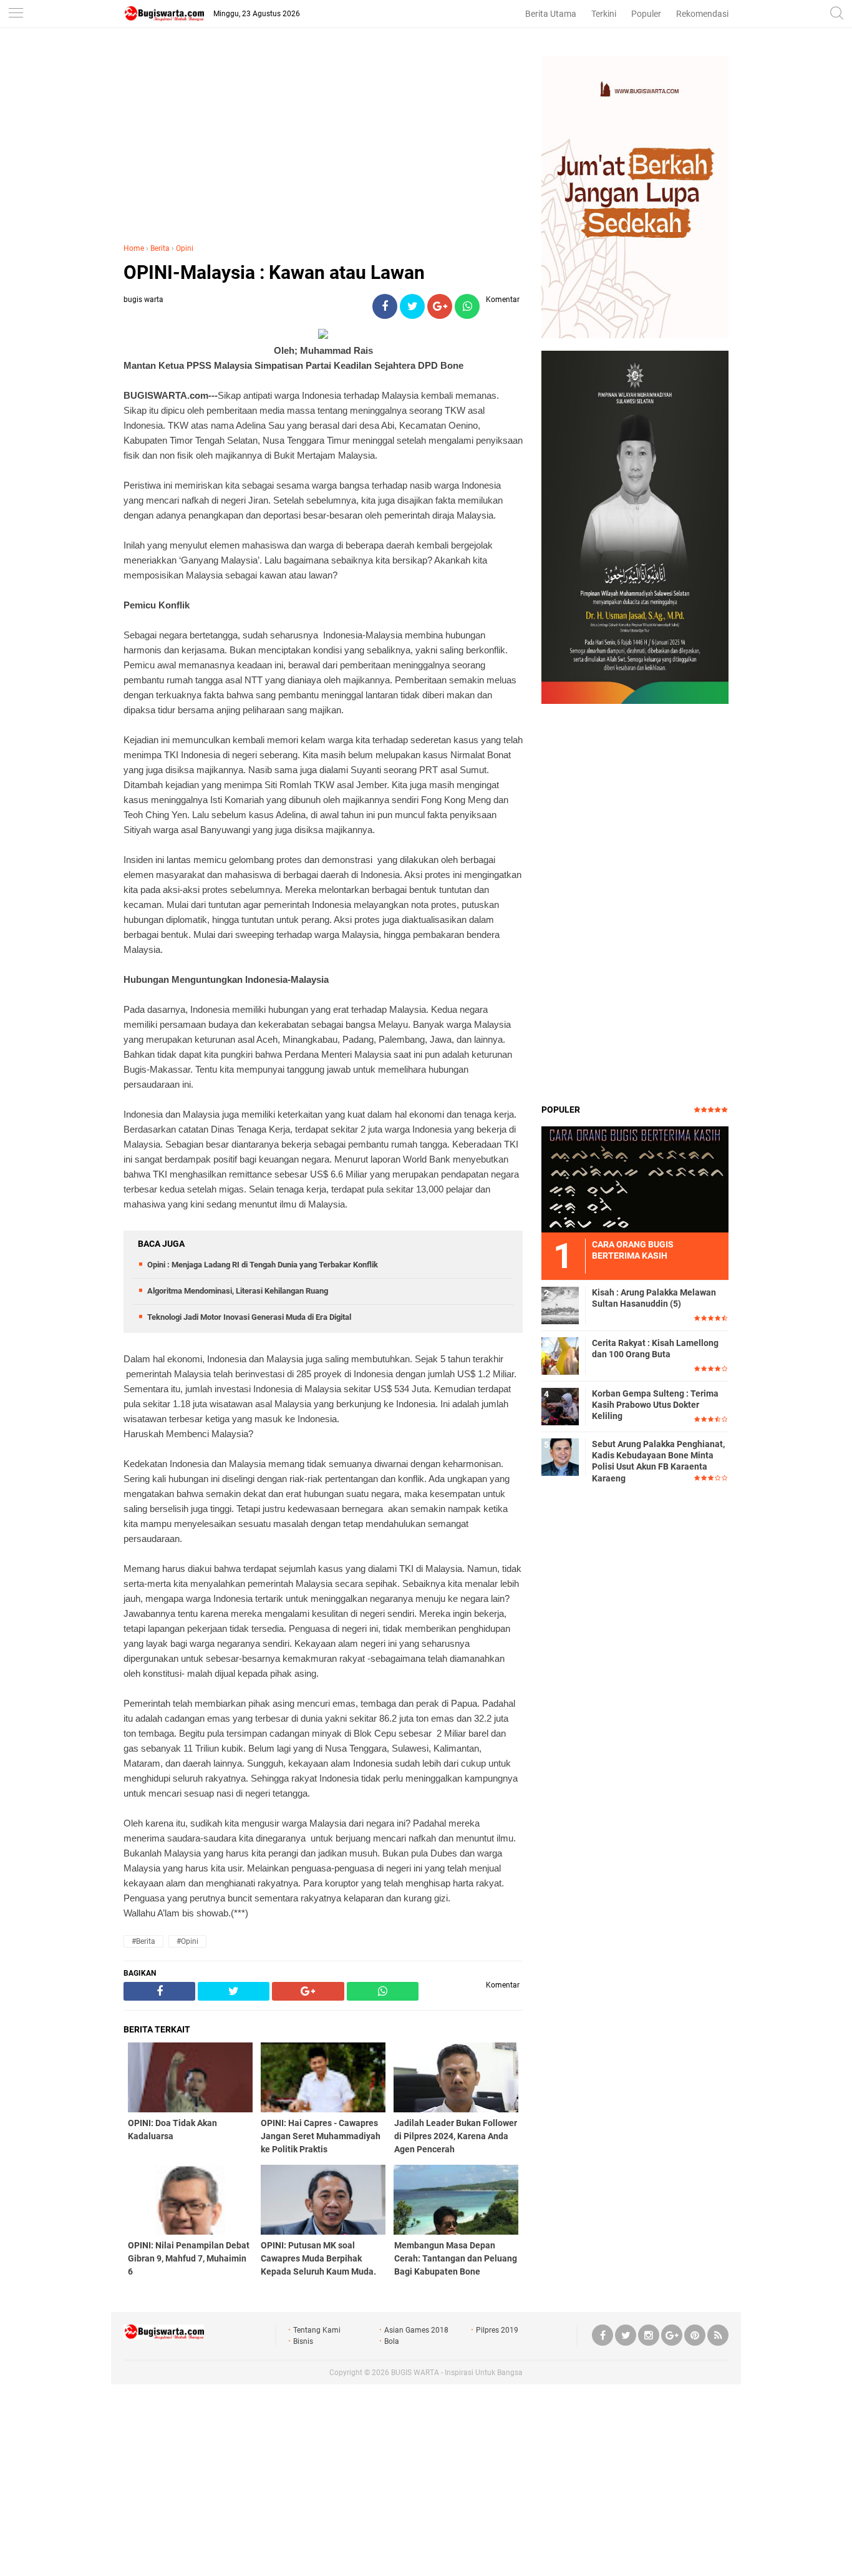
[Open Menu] (16, 14)
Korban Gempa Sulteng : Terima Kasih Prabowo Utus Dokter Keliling (655, 1405)
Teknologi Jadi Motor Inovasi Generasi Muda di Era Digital (249, 1317)
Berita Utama (551, 14)
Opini (185, 248)
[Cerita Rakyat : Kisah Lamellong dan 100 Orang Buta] (560, 1355)
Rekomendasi (702, 14)
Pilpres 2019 (497, 2330)
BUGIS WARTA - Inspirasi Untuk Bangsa (457, 2373)
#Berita (143, 1941)
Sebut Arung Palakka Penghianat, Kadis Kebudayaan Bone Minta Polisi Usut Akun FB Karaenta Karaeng (658, 1461)
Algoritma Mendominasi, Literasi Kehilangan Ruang (238, 1291)
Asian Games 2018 (416, 2330)
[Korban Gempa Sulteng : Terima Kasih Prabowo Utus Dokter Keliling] (560, 1406)
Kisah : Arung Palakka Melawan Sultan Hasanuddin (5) (654, 1298)
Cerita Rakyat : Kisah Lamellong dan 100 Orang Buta (655, 1349)
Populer (646, 14)
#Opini (187, 1941)
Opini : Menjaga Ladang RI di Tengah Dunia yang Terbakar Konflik (263, 1265)
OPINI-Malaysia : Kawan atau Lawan (274, 272)
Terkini (604, 14)
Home (134, 248)
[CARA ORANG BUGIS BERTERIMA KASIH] (635, 1179)
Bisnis (303, 2341)
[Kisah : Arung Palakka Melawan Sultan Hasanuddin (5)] (560, 1305)
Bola (392, 2341)
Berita (160, 248)
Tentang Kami (317, 2330)
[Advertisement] (323, 143)
